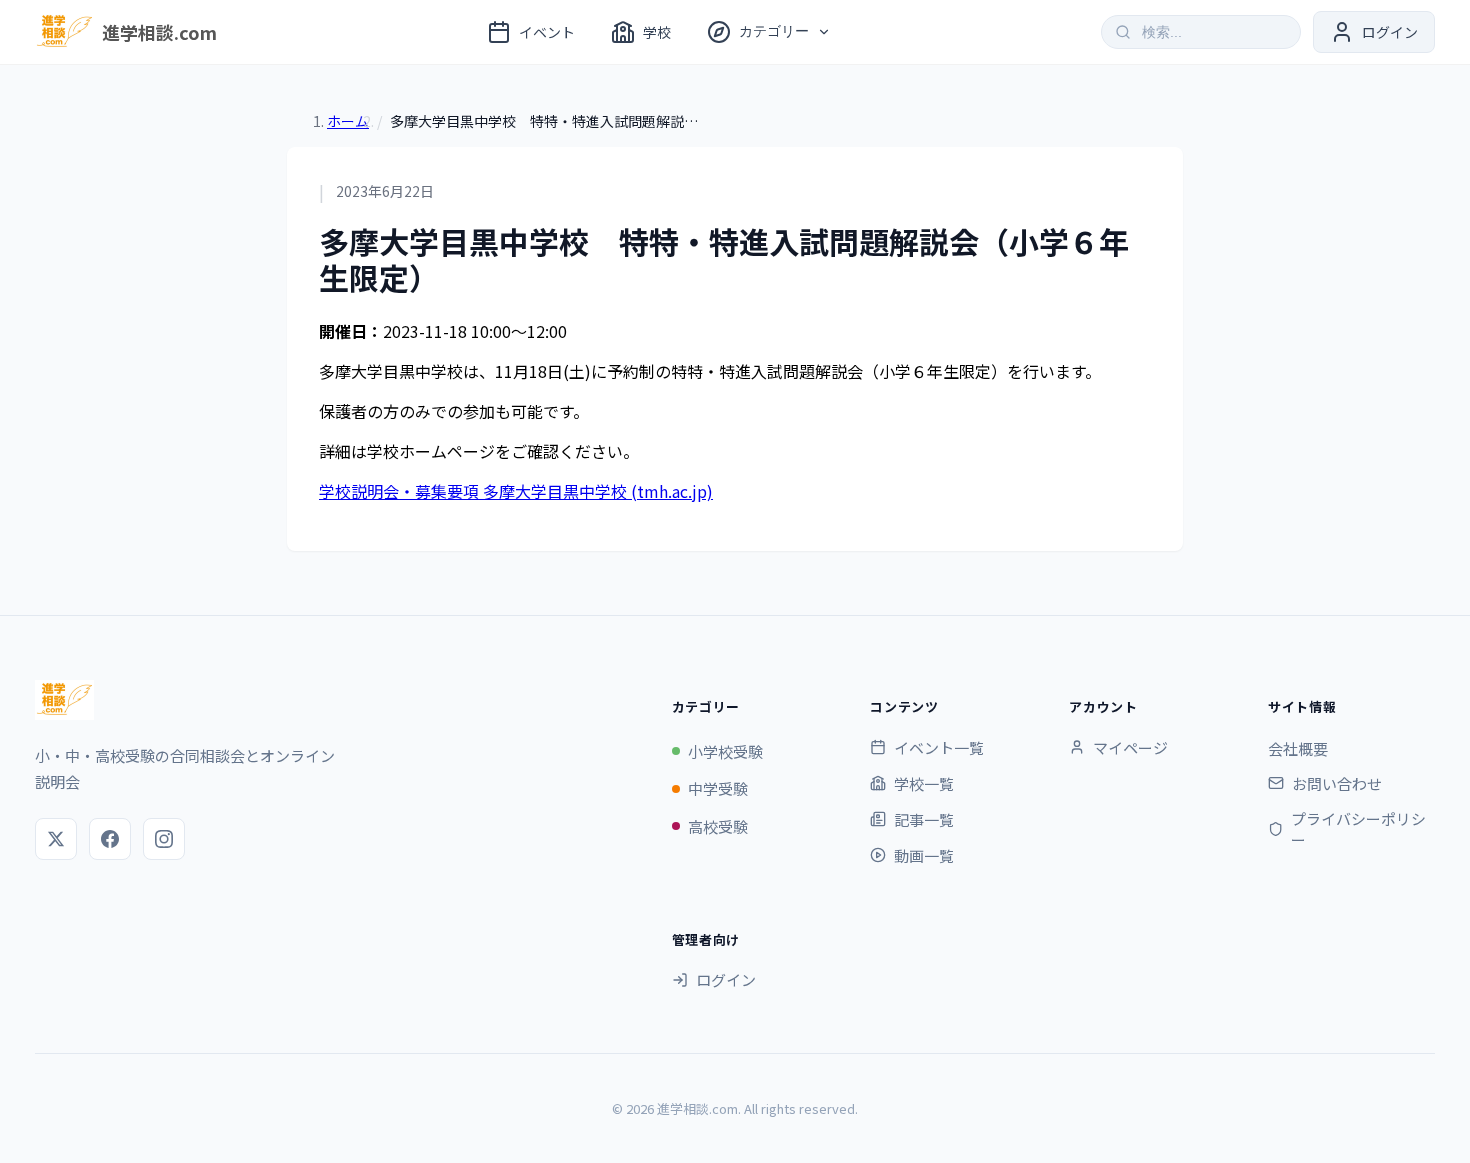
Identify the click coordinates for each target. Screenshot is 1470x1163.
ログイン (726, 979)
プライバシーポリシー (1358, 829)
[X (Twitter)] (56, 839)
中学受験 (718, 788)
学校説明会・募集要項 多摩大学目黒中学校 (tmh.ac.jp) (516, 491)
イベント (547, 32)
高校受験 (718, 826)
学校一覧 (924, 783)
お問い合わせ (1337, 783)
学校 (657, 32)
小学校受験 (725, 751)
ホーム (348, 121)
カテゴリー (774, 31)
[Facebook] (110, 839)
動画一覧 (924, 855)
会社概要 (1298, 748)
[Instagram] (164, 839)
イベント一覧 (939, 747)
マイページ (1130, 747)
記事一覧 (924, 819)
